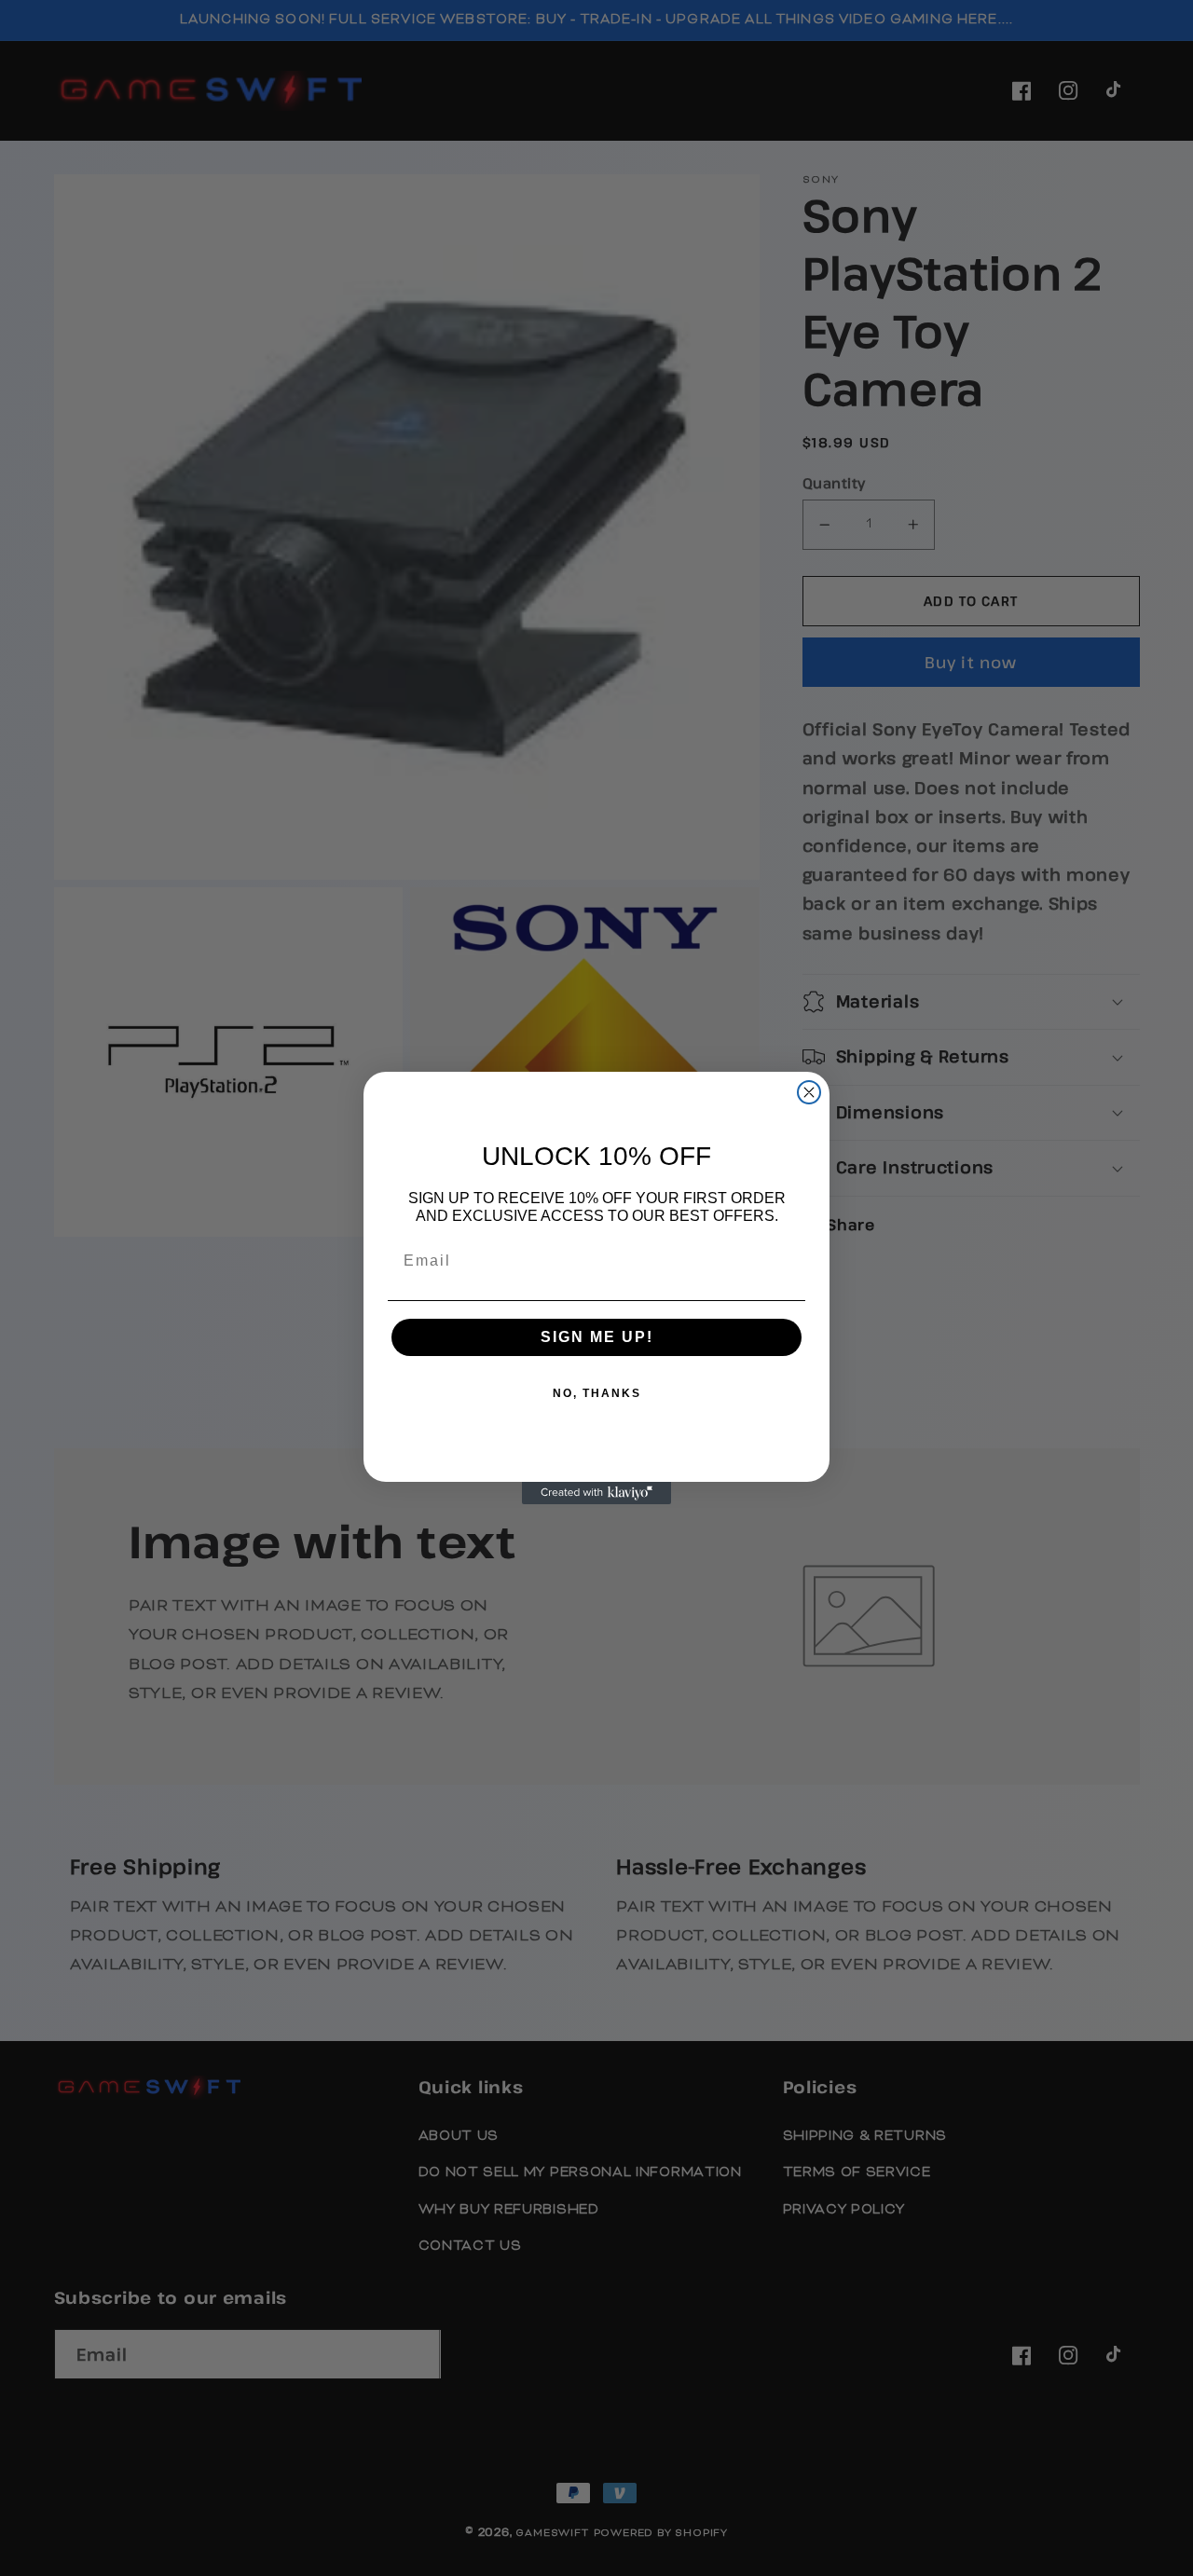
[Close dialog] (809, 1092)
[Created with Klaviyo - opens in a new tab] (596, 1493)
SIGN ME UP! (597, 1337)
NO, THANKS (597, 1393)
